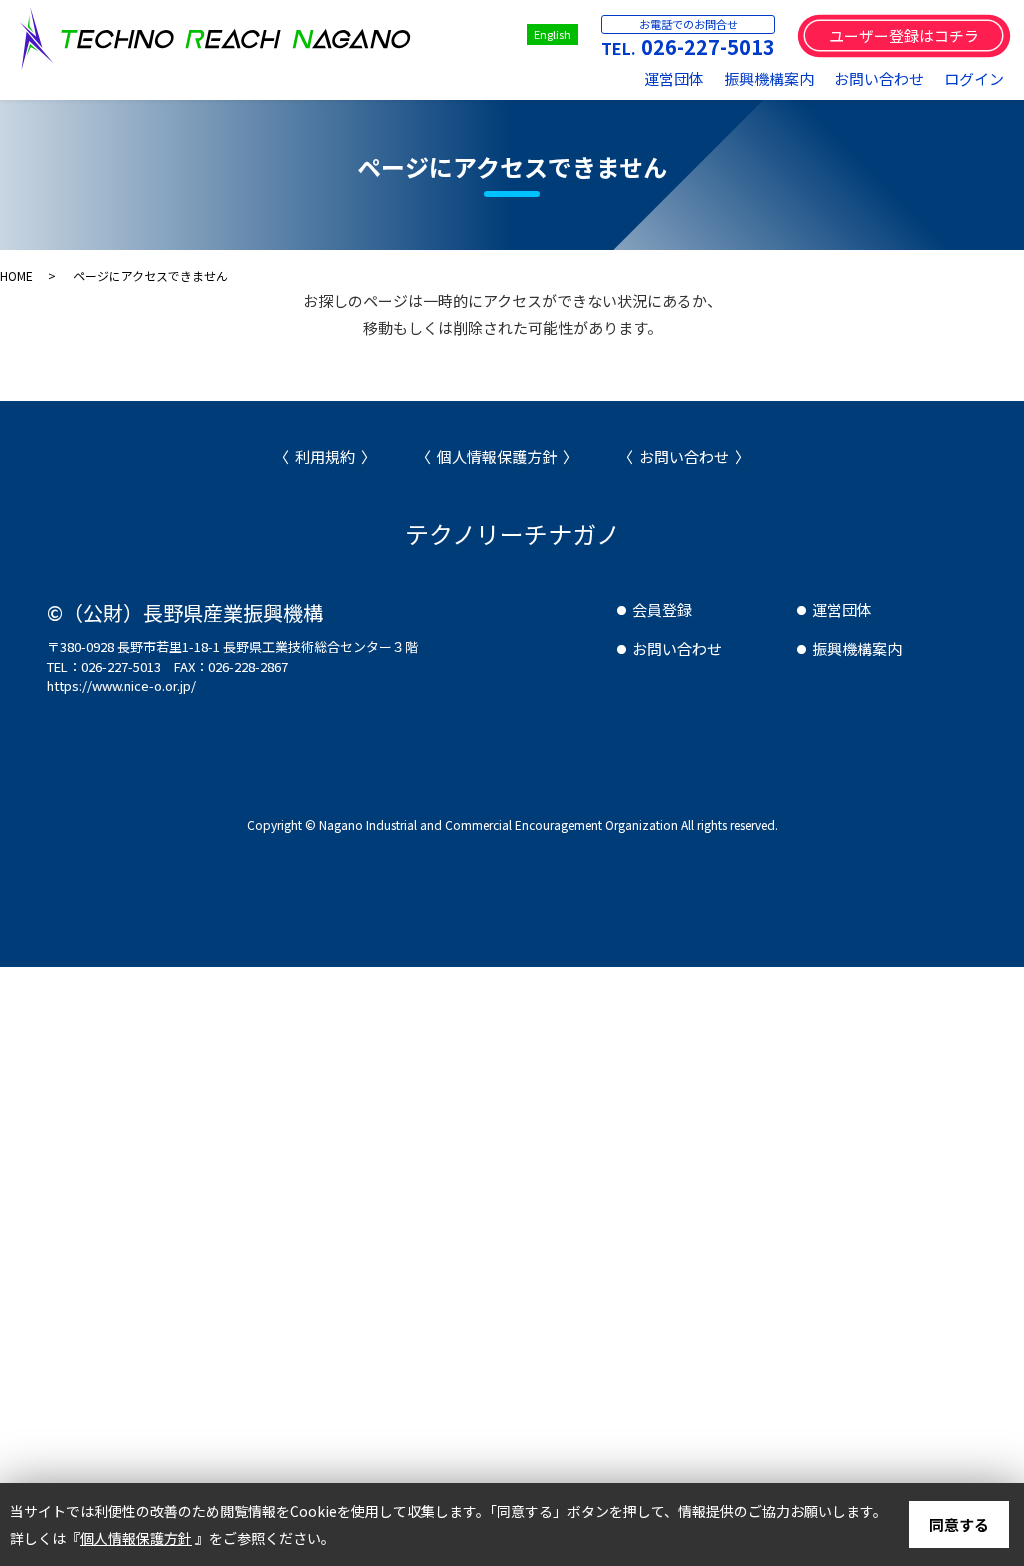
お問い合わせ (879, 78)
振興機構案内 (769, 78)
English (552, 34)
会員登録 (662, 609)
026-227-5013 (708, 46)
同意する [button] (959, 1524)
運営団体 (674, 78)
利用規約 (325, 456)
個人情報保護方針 (497, 456)
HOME (16, 275)
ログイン (974, 78)
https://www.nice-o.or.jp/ (121, 685)
